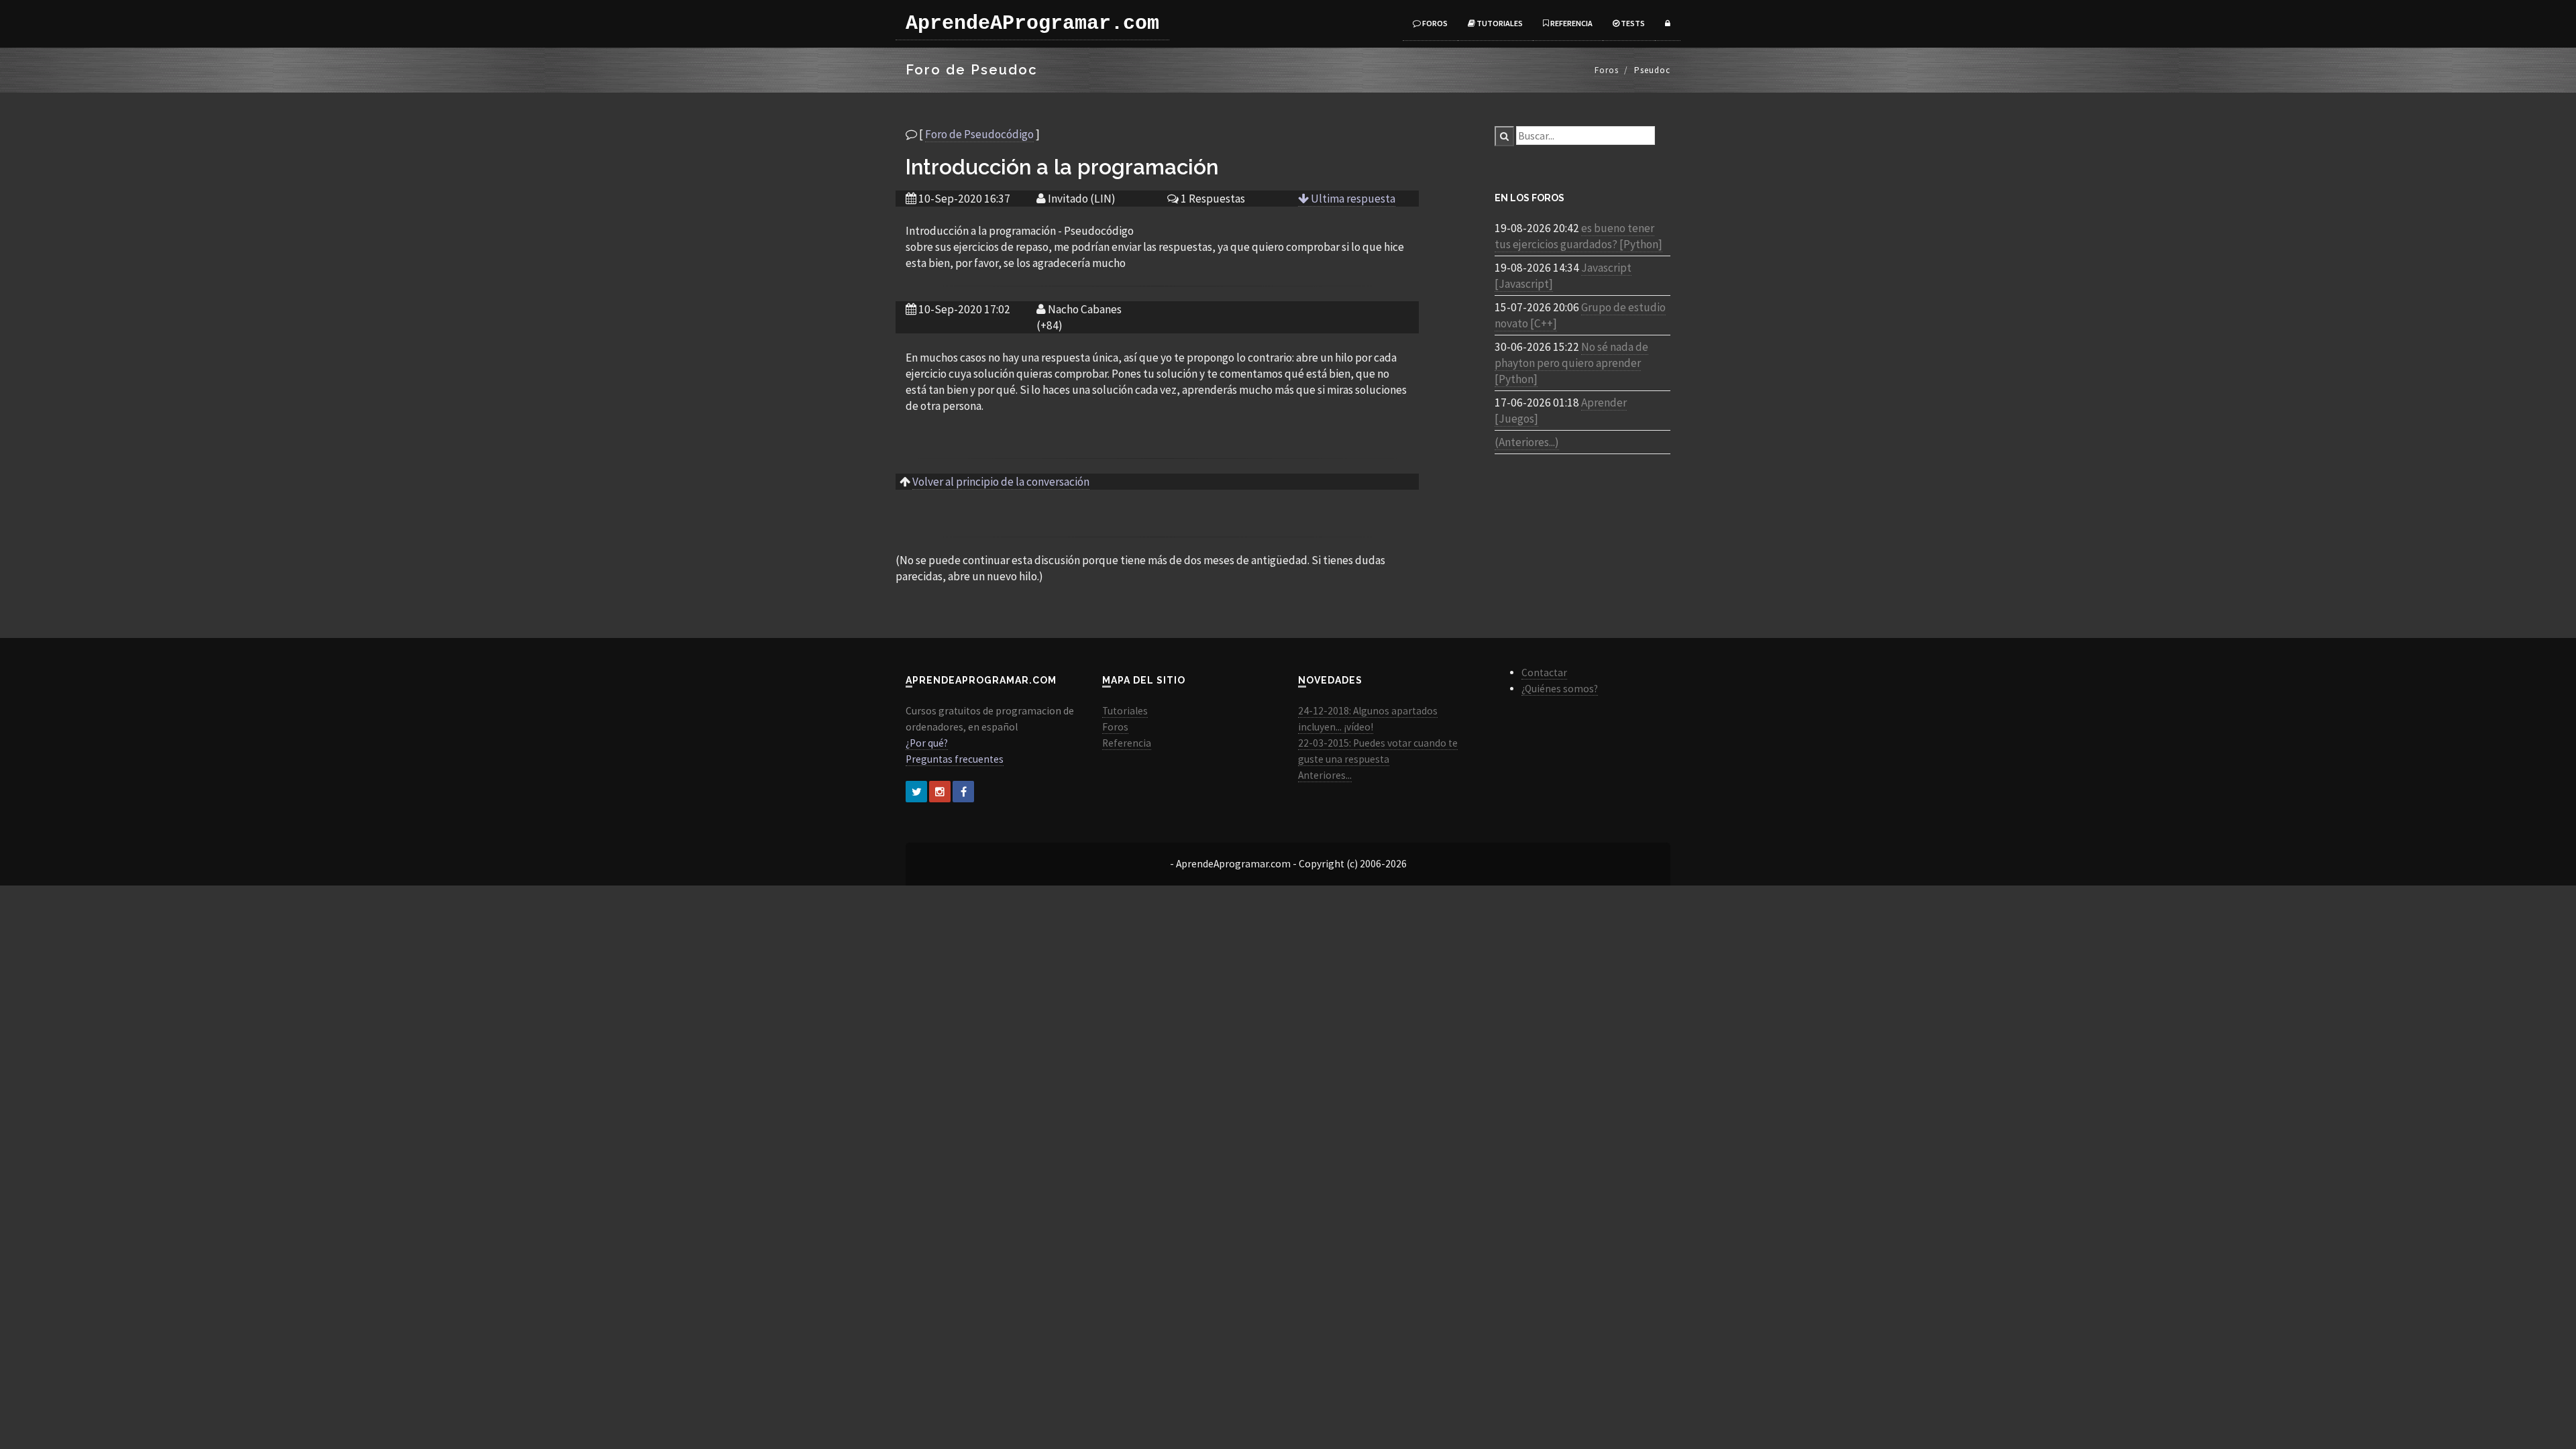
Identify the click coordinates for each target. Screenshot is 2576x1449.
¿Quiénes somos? (1560, 689)
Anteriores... (1325, 775)
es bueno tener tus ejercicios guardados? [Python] (1578, 236)
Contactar (1544, 673)
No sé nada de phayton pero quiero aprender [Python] (1571, 363)
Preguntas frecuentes (955, 759)
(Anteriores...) (1527, 442)
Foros (1434, 23)
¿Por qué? (927, 743)
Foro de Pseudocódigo (979, 134)
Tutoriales (1499, 23)
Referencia (1571, 23)
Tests (1632, 23)
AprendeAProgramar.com (1032, 23)
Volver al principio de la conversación (1001, 482)
